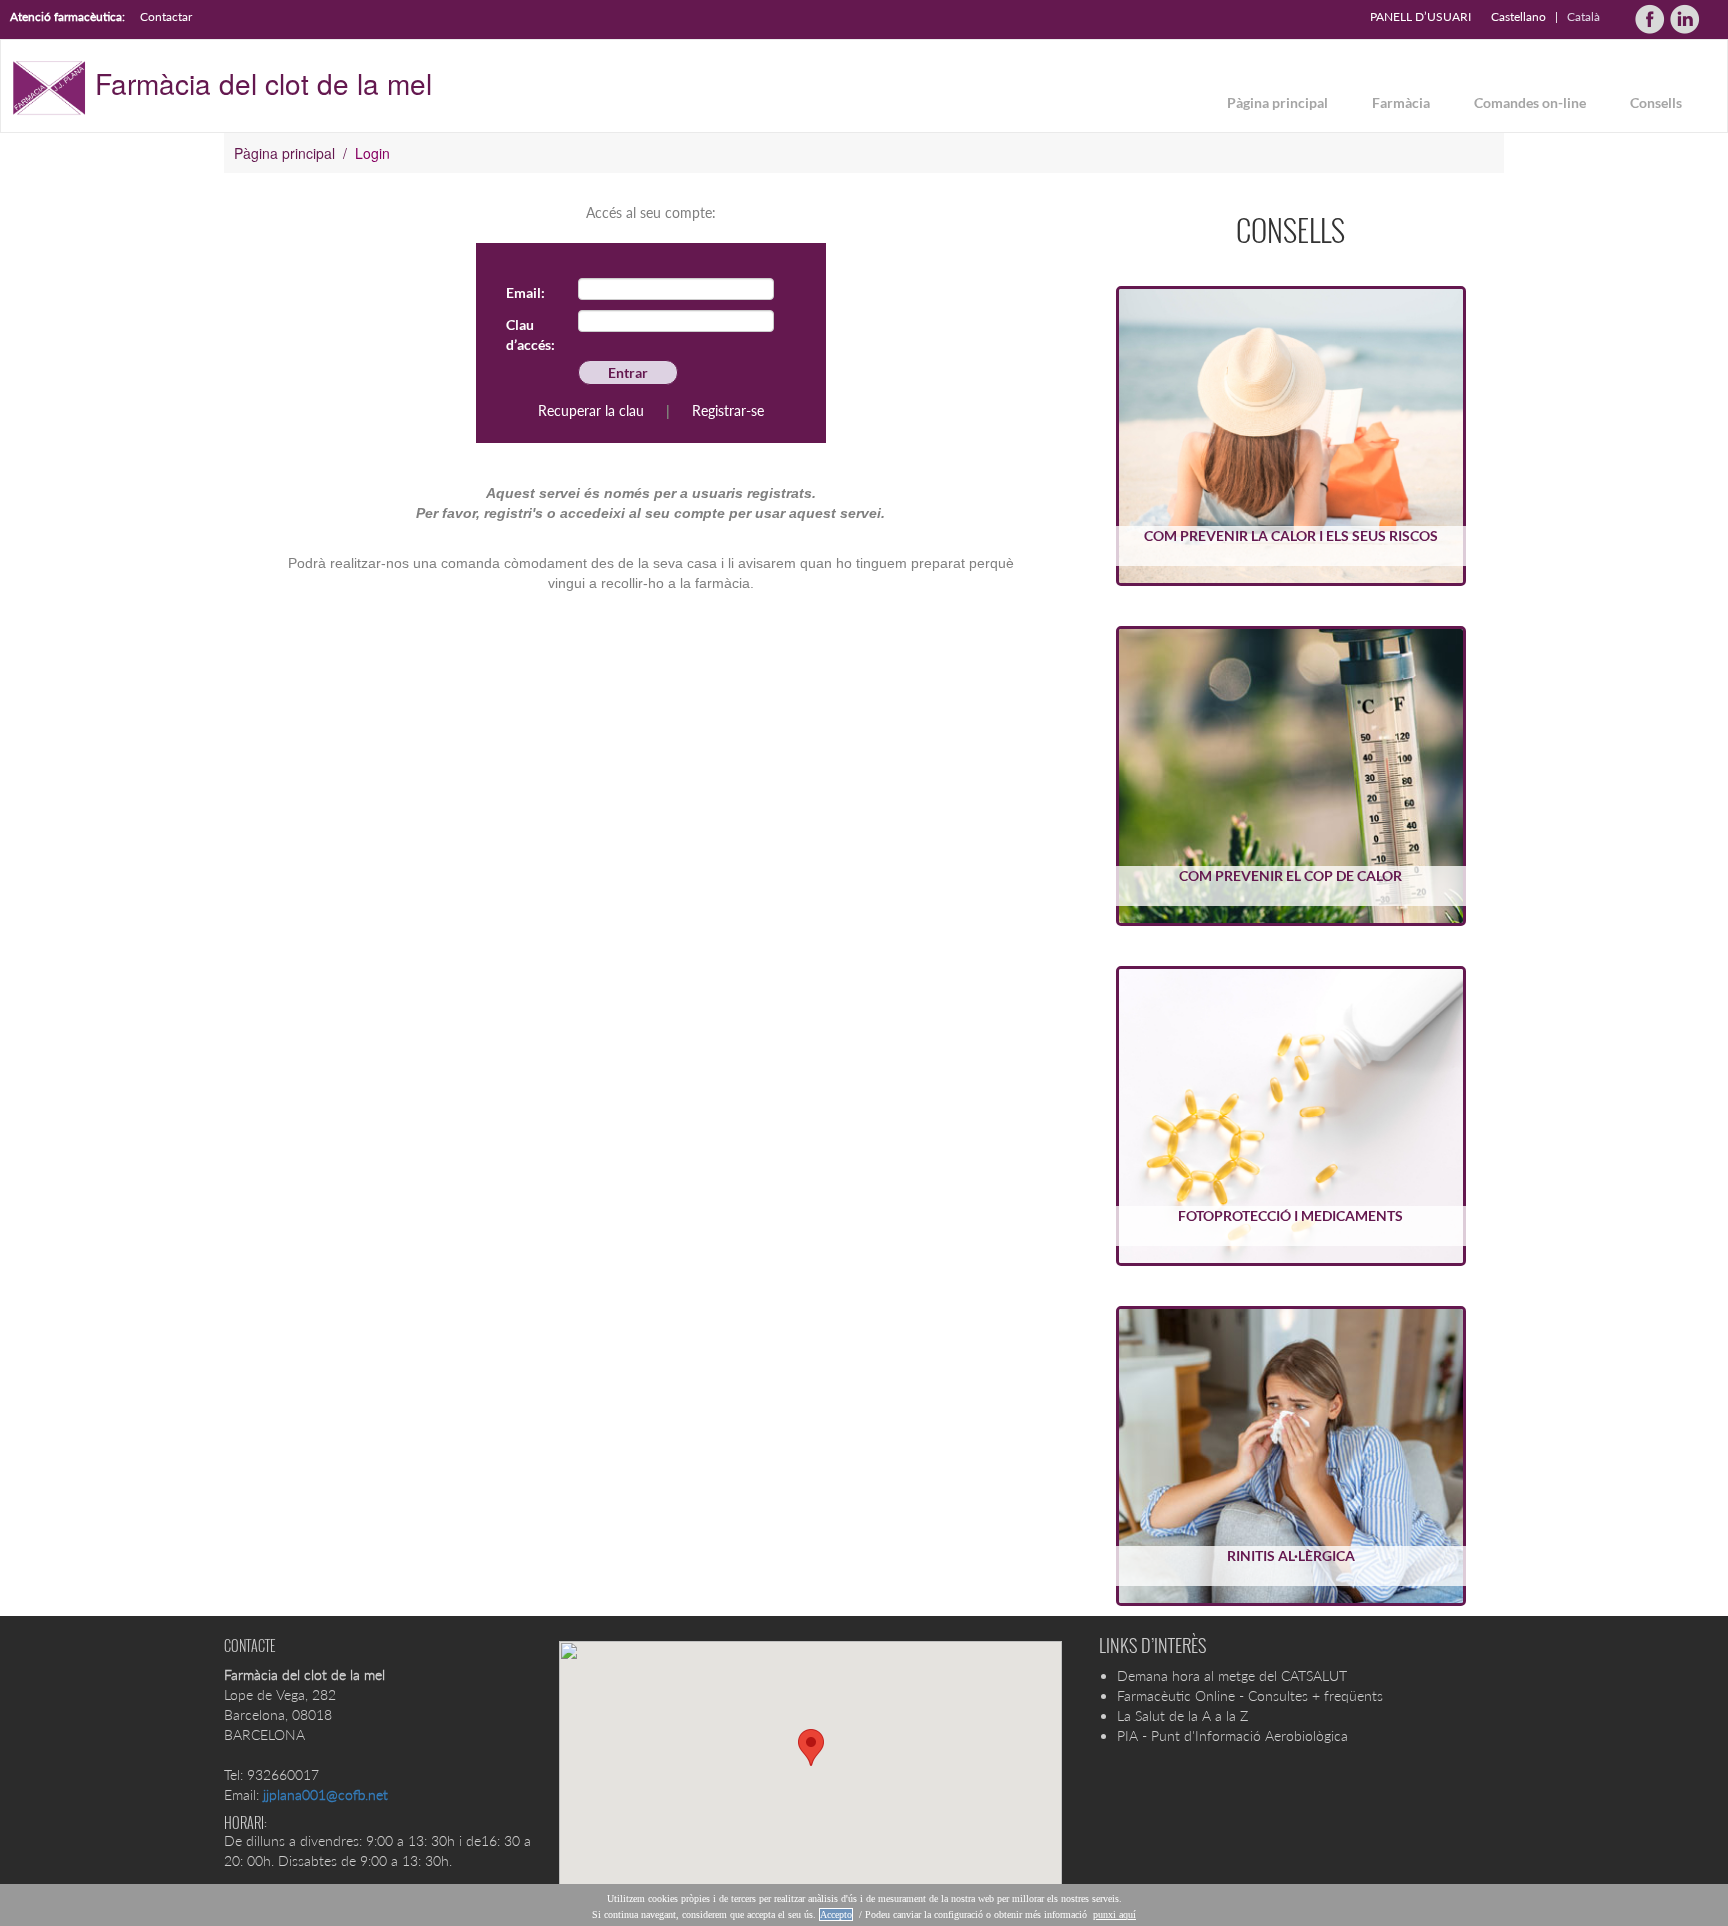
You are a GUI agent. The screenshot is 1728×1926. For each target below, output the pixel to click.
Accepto (836, 1914)
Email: (525, 292)
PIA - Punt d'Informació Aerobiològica (1232, 1735)
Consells (1656, 102)
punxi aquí (1114, 1914)
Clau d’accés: (530, 334)
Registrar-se (728, 410)
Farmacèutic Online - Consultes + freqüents (1250, 1695)
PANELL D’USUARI (1420, 16)
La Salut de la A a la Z (1182, 1715)
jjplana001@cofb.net (325, 1794)
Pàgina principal (1277, 102)
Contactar (166, 16)
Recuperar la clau (591, 410)
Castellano (1518, 16)
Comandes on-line (1530, 102)
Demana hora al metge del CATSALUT (1232, 1675)
